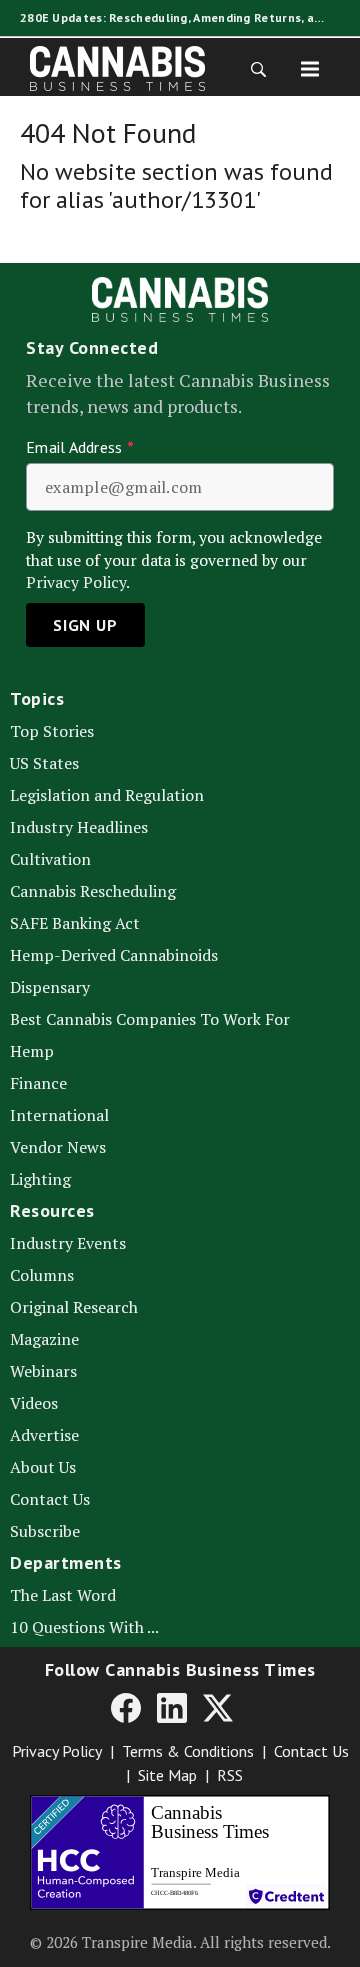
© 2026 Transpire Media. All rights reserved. (180, 1942)
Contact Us (311, 1751)
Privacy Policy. (78, 582)
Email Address (80, 447)
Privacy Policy (57, 1751)
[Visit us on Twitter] (218, 1707)
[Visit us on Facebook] (126, 1707)
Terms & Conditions (188, 1751)
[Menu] (310, 68)
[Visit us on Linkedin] (172, 1707)
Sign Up (85, 625)
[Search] (252, 68)
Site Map (167, 1775)
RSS (230, 1775)
